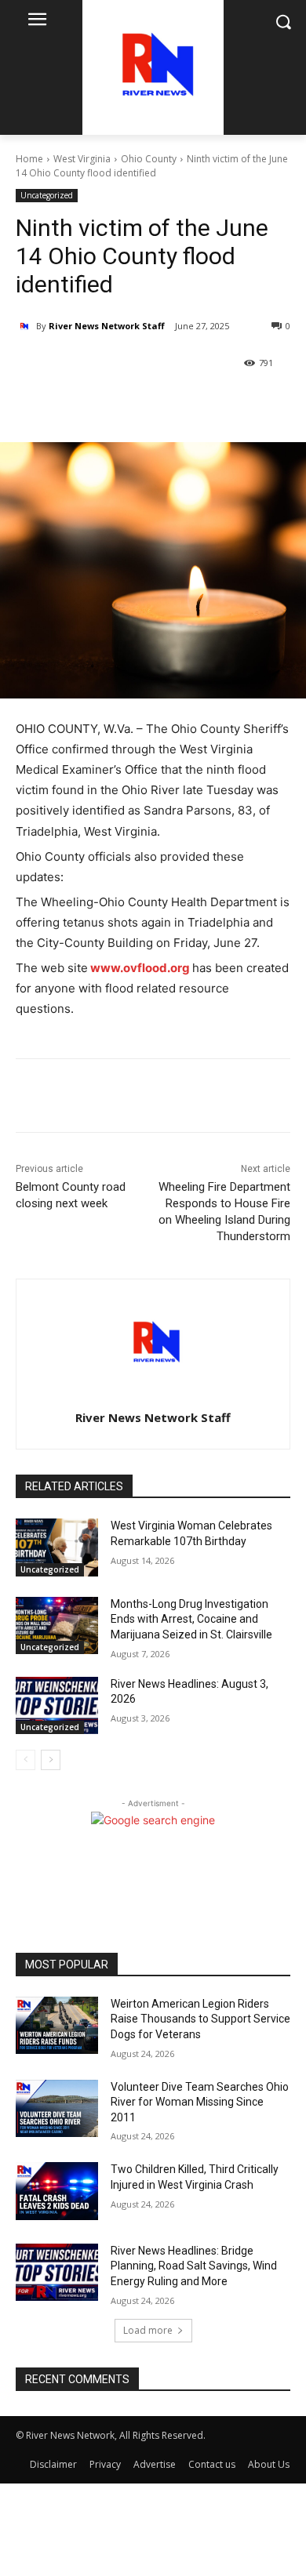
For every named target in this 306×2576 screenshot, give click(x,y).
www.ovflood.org (140, 968)
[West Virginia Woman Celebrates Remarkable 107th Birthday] (57, 1547)
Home (29, 159)
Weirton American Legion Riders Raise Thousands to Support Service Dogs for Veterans (200, 2019)
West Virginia (82, 159)
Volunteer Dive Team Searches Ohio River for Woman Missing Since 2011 (200, 2102)
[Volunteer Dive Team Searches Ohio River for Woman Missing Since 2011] (57, 2109)
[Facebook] (81, 403)
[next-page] (51, 1760)
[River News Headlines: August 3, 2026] (57, 1706)
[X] (117, 403)
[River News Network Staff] (26, 326)
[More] (154, 403)
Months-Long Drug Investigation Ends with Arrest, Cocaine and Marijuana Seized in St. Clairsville (191, 1619)
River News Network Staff (107, 326)
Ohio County (149, 159)
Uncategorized (47, 195)
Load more (148, 2330)
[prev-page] (25, 1760)
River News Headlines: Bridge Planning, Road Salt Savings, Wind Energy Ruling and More (194, 2266)
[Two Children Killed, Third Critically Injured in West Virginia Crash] (57, 2191)
